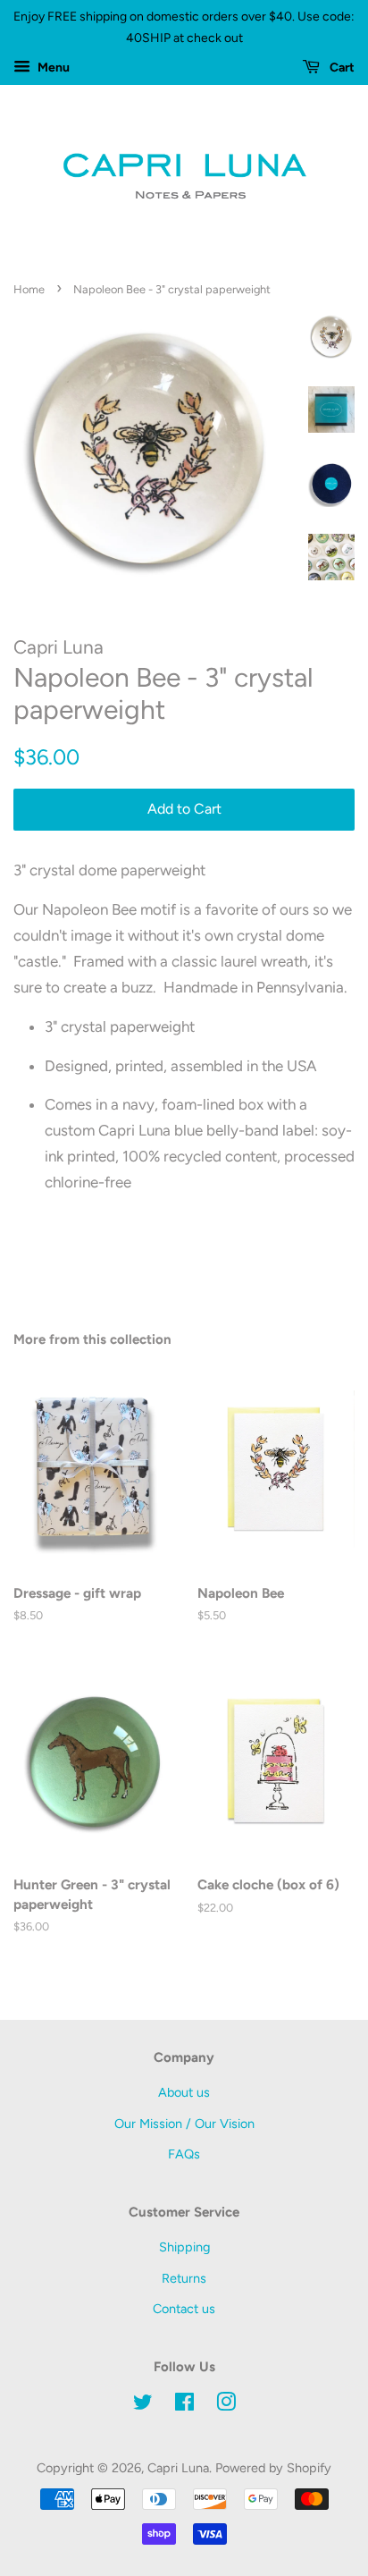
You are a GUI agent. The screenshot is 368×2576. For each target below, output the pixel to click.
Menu (52, 68)
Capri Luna (178, 2468)
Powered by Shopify (273, 2468)
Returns (184, 2278)
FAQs (184, 2154)
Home (29, 289)
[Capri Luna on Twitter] (143, 2405)
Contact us (184, 2309)
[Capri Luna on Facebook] (184, 2405)
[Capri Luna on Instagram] (226, 2405)
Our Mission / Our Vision (184, 2124)
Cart (341, 68)
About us (184, 2092)
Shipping (184, 2247)
